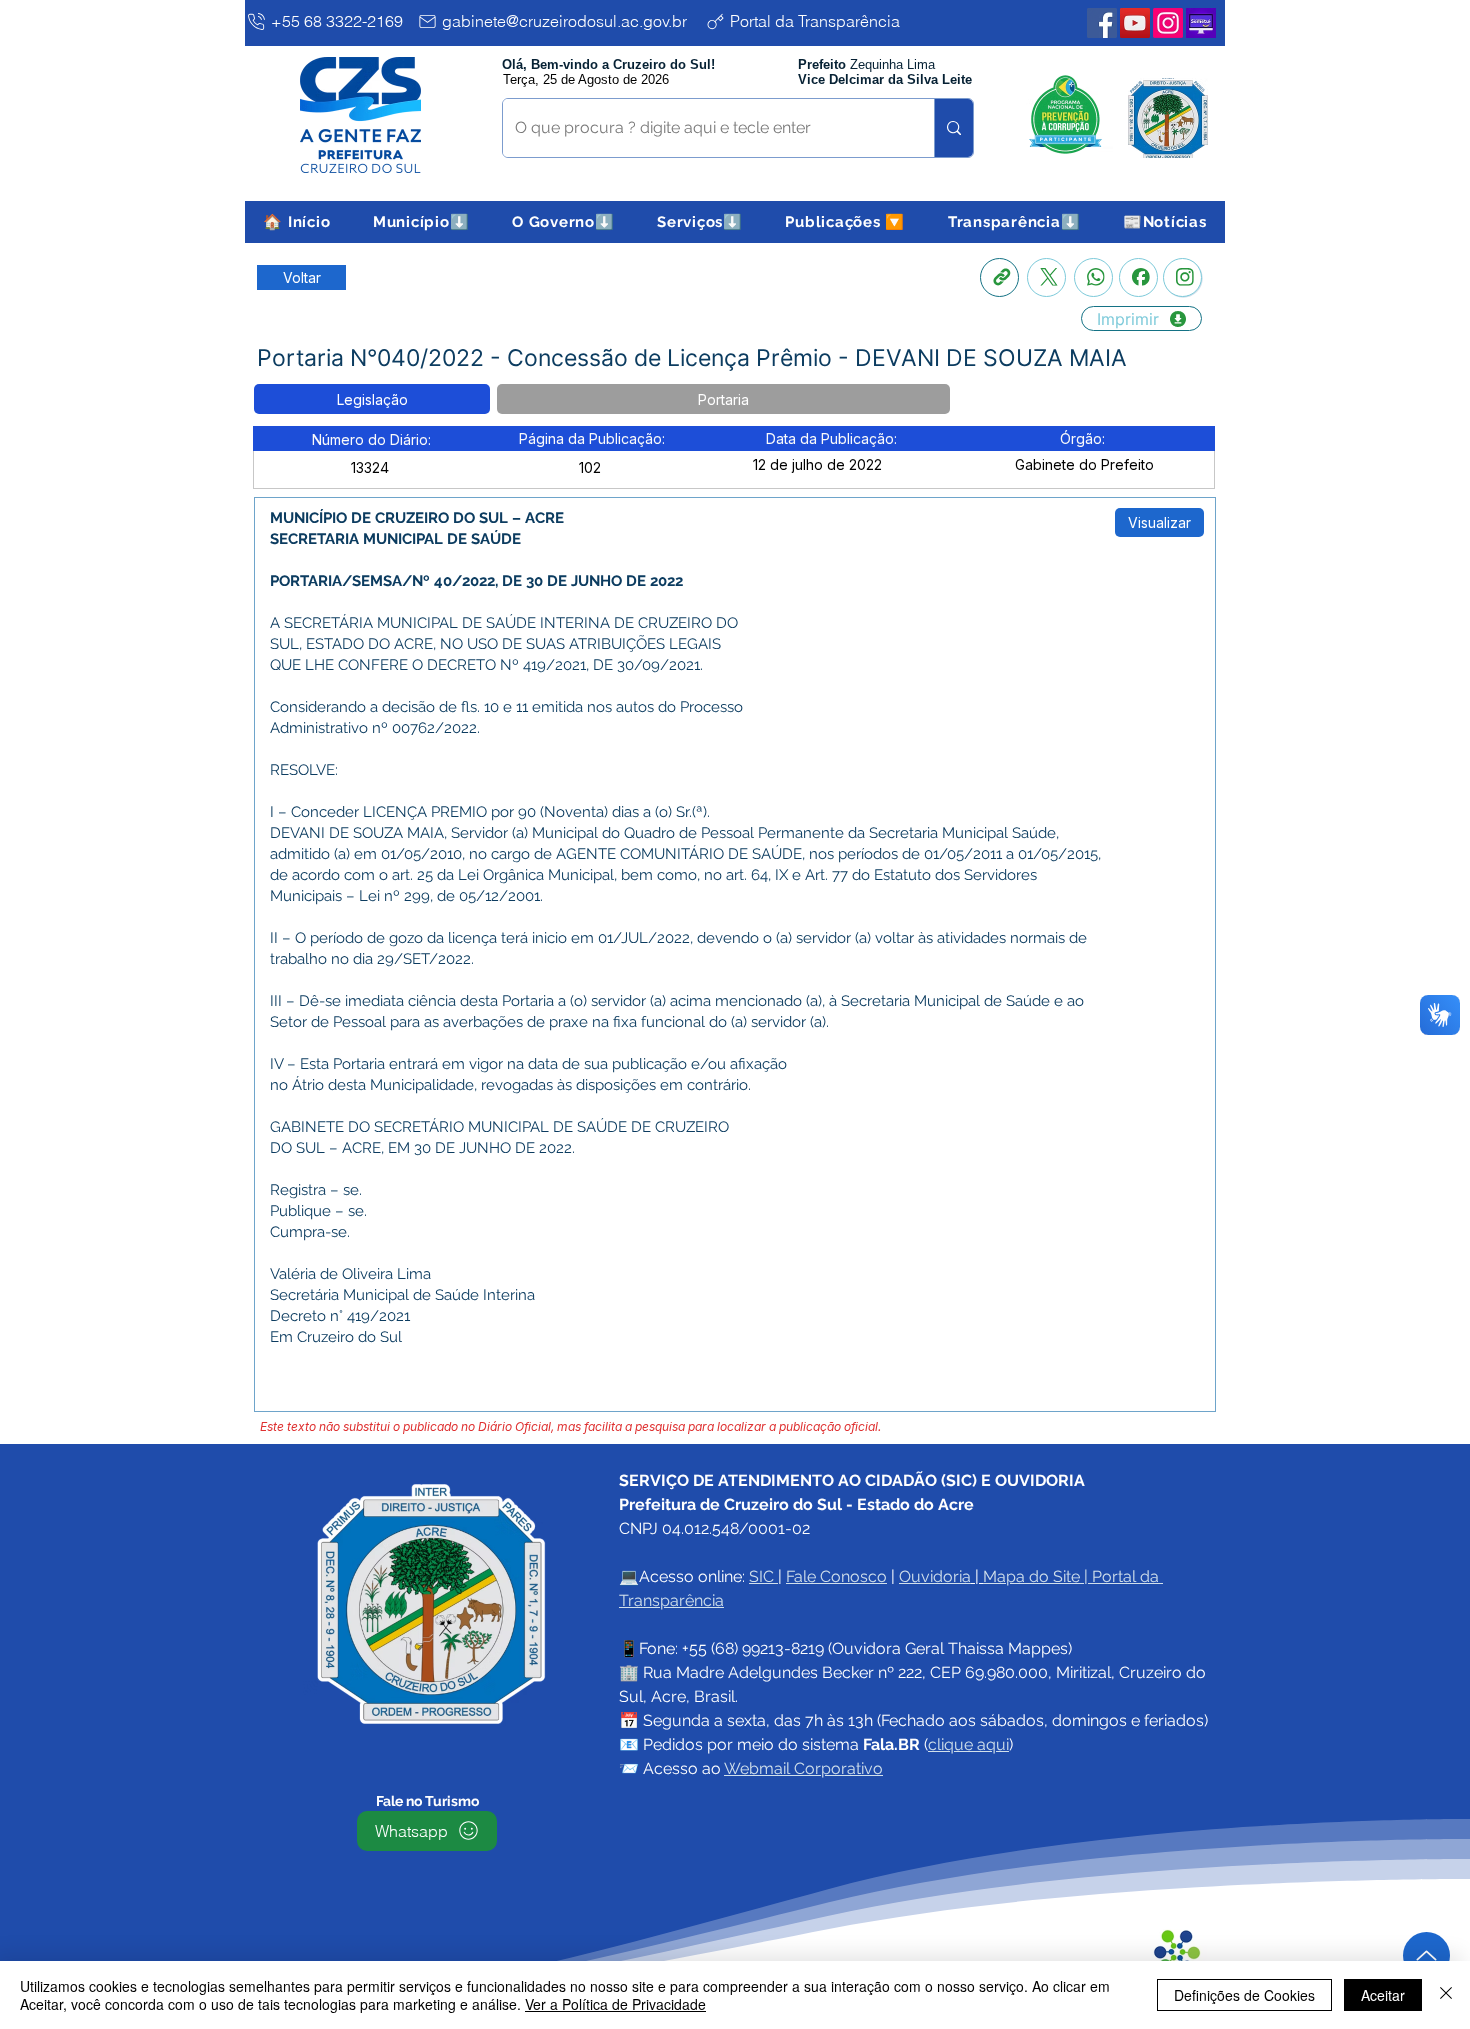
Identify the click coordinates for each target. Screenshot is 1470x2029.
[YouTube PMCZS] (1135, 23)
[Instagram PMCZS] (1168, 23)
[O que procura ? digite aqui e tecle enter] (953, 128)
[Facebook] (1138, 277)
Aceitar (1383, 1995)
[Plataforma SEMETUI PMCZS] (1201, 23)
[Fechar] (1446, 1995)
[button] (421, 222)
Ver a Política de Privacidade (615, 2004)
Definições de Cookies (1244, 1995)
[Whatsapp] (1093, 277)
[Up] (1426, 1955)
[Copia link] (999, 277)
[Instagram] (1182, 277)
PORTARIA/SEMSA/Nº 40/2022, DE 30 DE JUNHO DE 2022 (476, 581)
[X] (1046, 277)
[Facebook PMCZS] (1102, 23)
